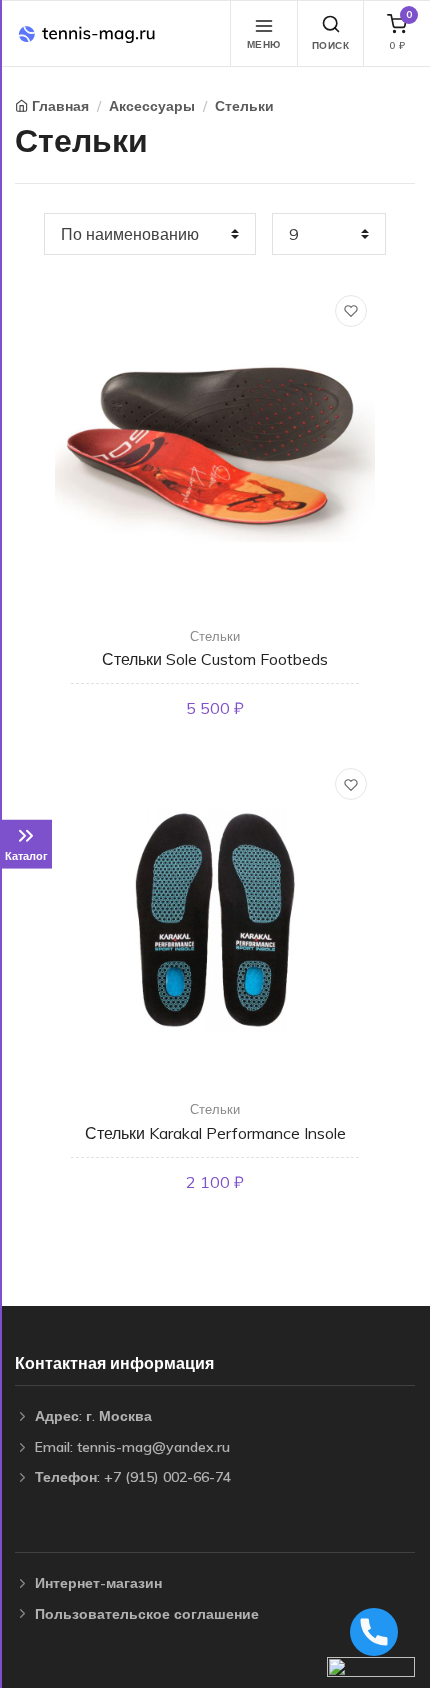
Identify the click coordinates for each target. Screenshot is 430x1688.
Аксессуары (152, 106)
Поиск (331, 45)
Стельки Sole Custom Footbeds (215, 659)
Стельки (244, 106)
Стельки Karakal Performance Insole (215, 1133)
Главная (60, 106)
